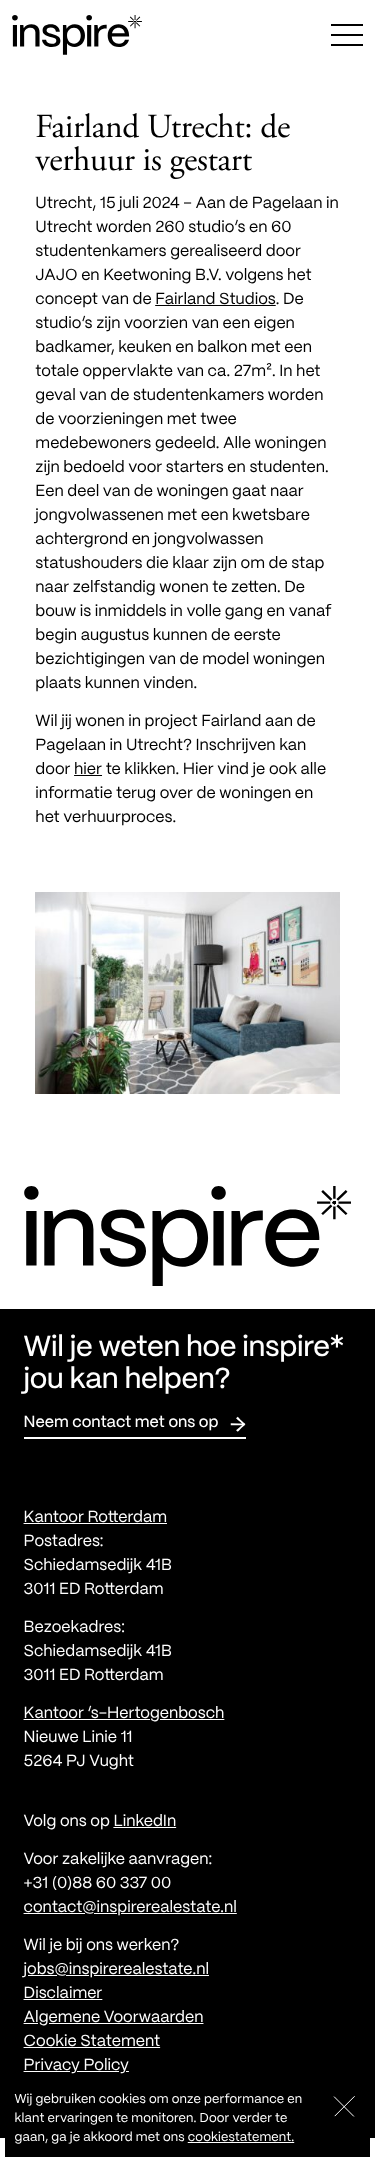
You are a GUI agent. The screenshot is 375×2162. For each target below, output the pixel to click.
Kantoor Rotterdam (95, 1518)
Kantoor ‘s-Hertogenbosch (124, 1714)
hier (88, 770)
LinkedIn (144, 1822)
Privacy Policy (76, 2066)
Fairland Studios (215, 300)
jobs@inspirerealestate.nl (116, 1970)
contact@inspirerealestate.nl (130, 1908)
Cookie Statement (92, 2042)
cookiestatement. (241, 2137)
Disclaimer (63, 1994)
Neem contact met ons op (121, 1423)
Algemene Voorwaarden (114, 2018)
